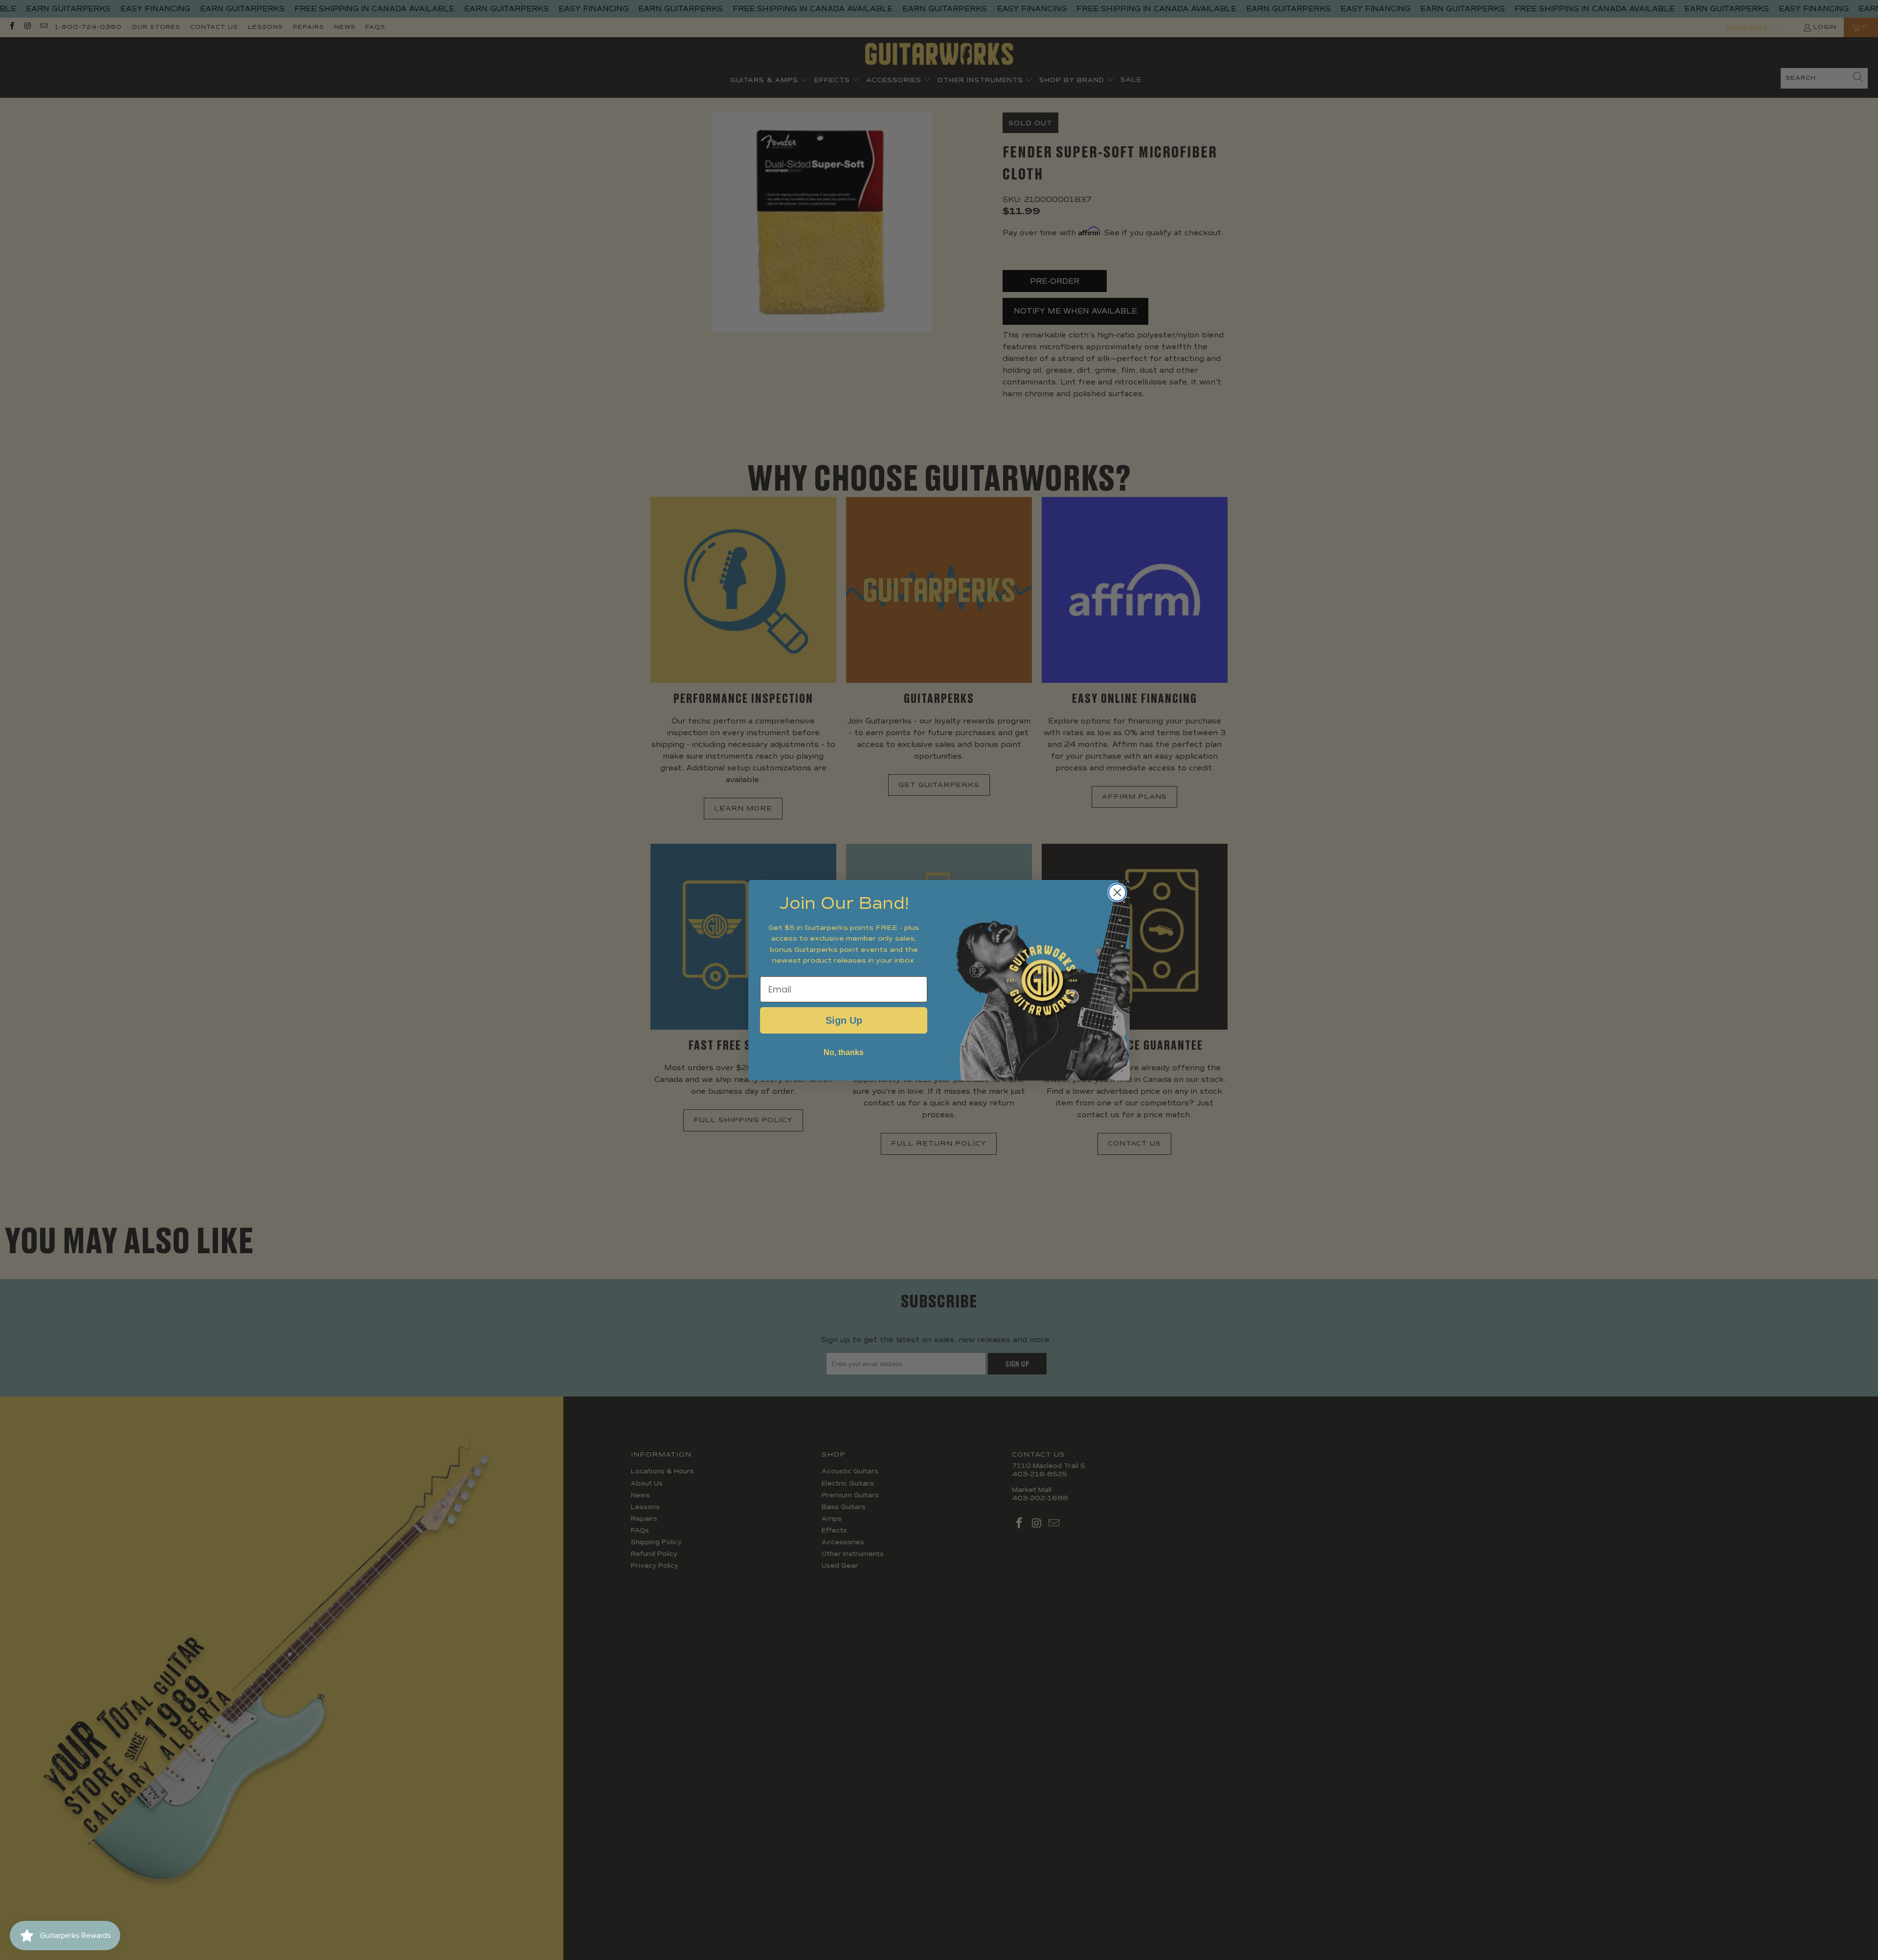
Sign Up (844, 1020)
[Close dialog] (1117, 892)
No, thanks (844, 1052)
